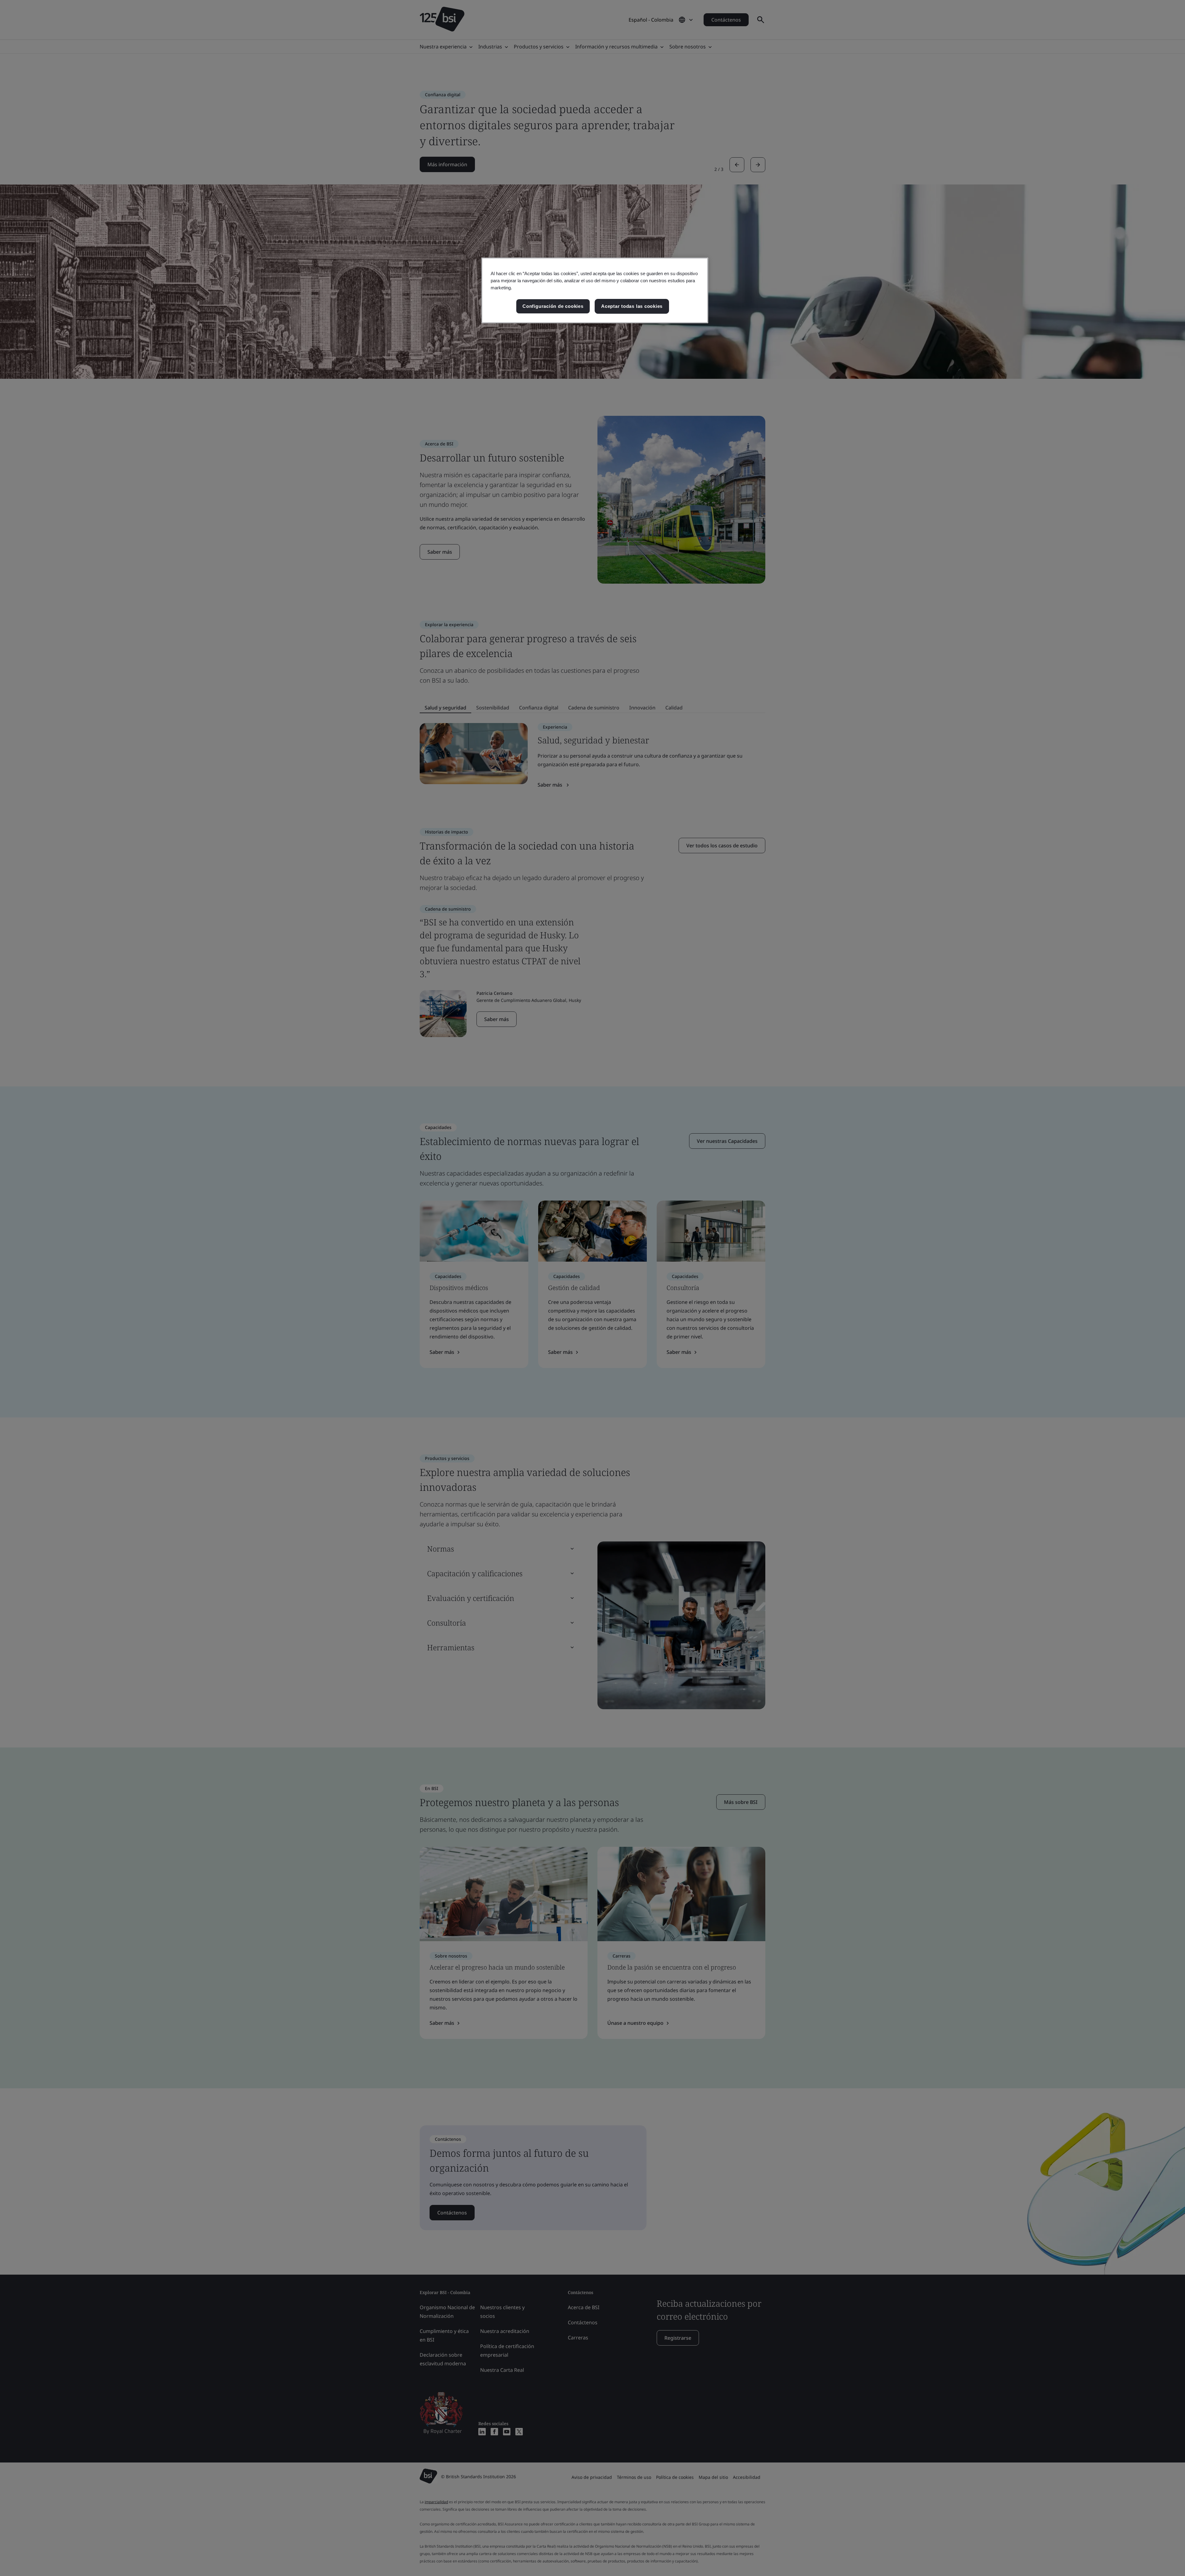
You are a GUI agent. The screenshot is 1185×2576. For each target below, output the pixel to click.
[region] (595, 290)
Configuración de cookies (553, 306)
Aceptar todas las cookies (632, 306)
